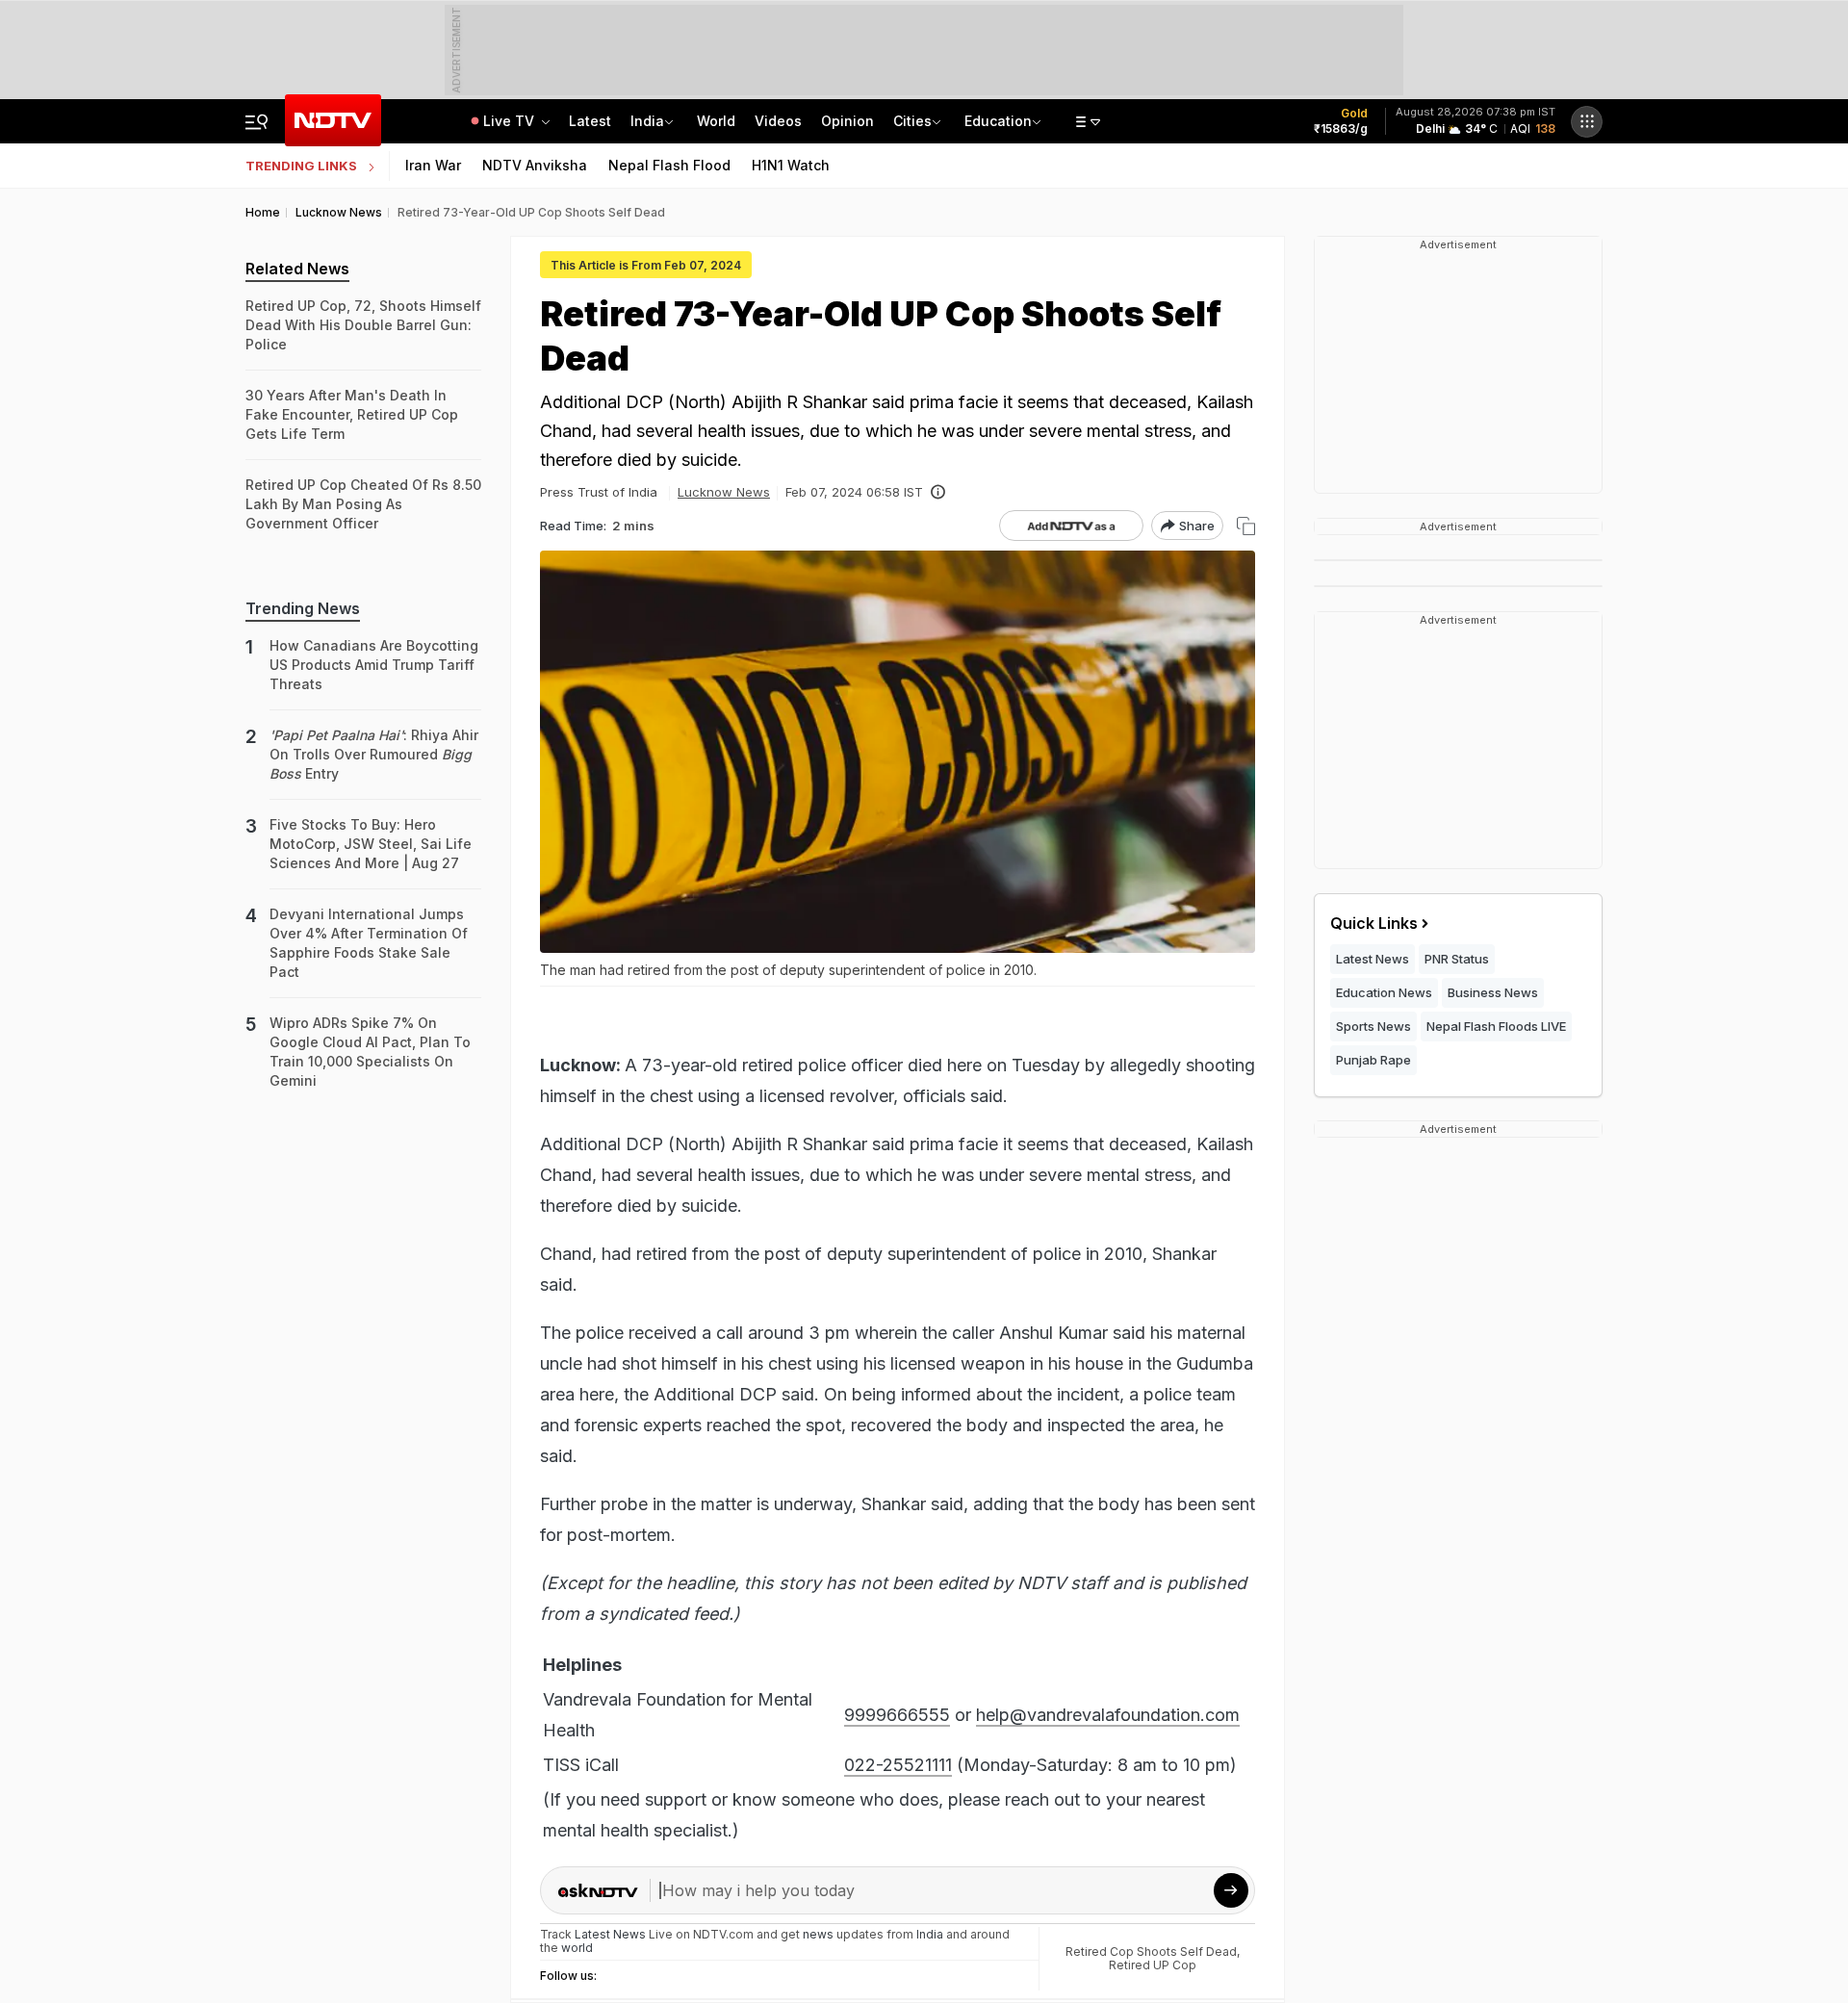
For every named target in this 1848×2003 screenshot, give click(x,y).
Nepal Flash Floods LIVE (1496, 1026)
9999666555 (897, 1715)
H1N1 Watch (791, 165)
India (647, 121)
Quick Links (1374, 923)
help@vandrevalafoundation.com (1108, 1715)
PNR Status (1457, 959)
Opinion (847, 121)
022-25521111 (898, 1765)
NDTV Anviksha (535, 165)
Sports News (1373, 1026)
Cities (912, 121)
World (716, 121)
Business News (1493, 992)
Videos (778, 121)
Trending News (303, 608)
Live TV (511, 121)
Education (998, 121)
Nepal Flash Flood (669, 165)
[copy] (1246, 526)
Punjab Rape (1373, 1060)
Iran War (433, 165)
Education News (1384, 992)
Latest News (1373, 959)
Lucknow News (724, 492)
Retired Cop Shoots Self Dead (1151, 1952)
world (577, 1948)
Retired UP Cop (1153, 1965)
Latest (590, 121)
